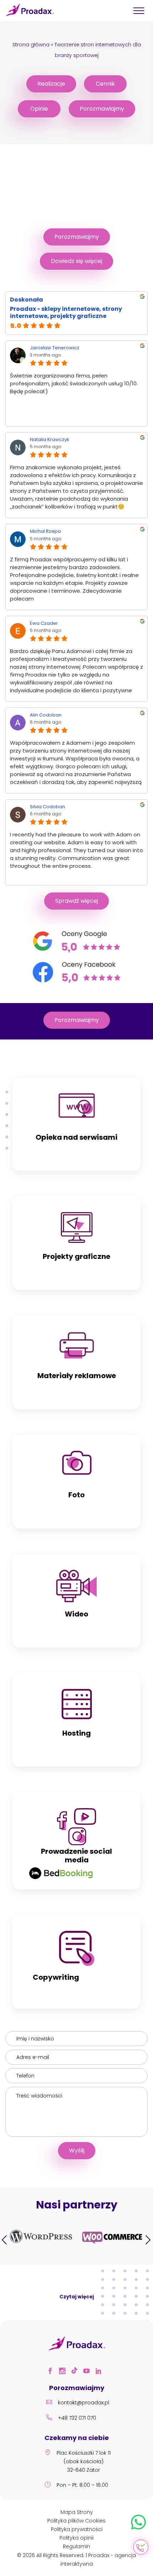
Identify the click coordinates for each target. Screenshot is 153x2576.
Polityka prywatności (77, 2529)
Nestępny (148, 2240)
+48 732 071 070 (77, 2418)
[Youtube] (89, 2372)
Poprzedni (5, 2240)
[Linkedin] (101, 2372)
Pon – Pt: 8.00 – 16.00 (82, 2485)
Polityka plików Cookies (76, 2521)
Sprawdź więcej (76, 901)
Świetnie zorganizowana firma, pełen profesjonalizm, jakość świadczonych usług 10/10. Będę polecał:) (74, 383)
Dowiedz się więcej (76, 261)
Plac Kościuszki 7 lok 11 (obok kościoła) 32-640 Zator (84, 2461)
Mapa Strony (77, 2512)
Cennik (105, 84)
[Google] (77, 951)
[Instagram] (64, 2372)
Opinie (39, 109)
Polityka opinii (76, 2538)
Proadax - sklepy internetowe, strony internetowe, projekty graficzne (66, 313)
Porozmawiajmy (102, 109)
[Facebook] (52, 2372)
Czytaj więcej (77, 2297)
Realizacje (51, 84)
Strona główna (31, 45)
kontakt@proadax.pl (84, 2403)
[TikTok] (76, 2372)
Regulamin (76, 2546)
